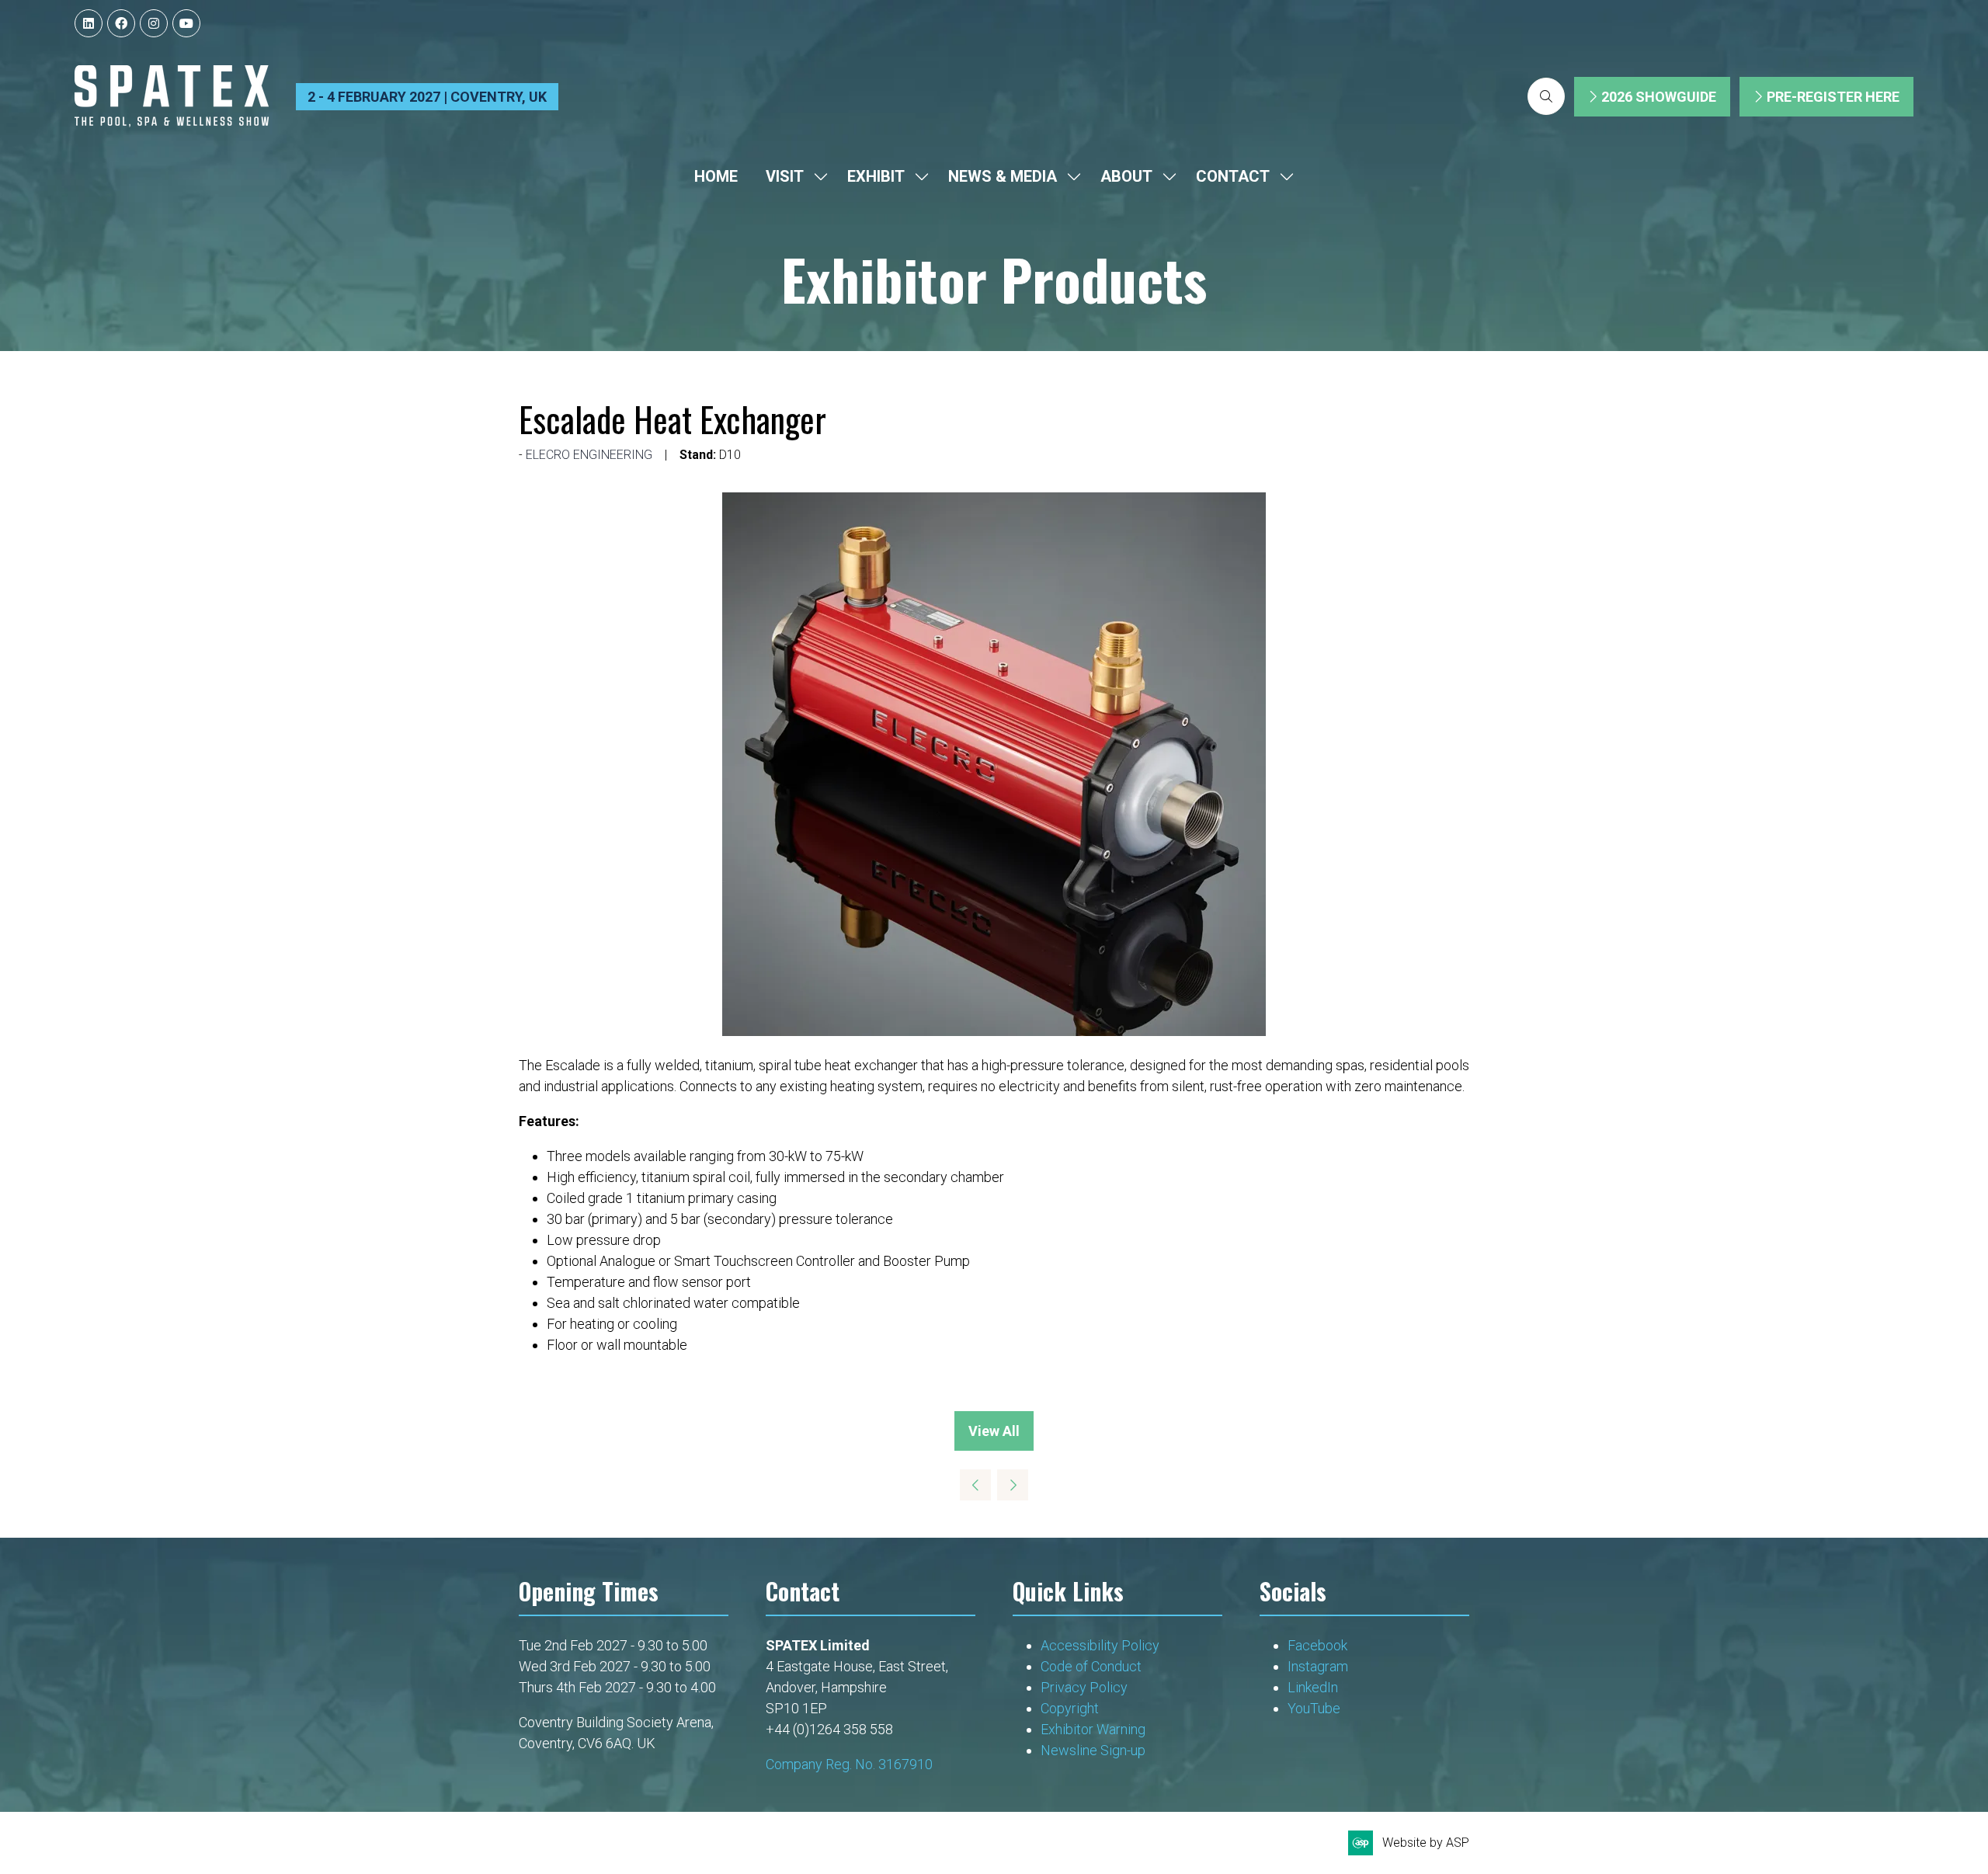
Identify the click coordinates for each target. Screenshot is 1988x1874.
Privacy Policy (1086, 1687)
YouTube (1314, 1708)
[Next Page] (1013, 1485)
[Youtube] (186, 23)
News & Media (1003, 176)
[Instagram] (154, 23)
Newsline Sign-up (1093, 1750)
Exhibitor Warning (1093, 1729)
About (1126, 176)
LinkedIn (1313, 1687)
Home (716, 176)
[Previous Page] (975, 1485)
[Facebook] (121, 23)
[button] (1546, 96)
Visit (785, 176)
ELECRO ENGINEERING (589, 455)
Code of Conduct (1091, 1666)
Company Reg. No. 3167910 (849, 1764)
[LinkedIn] (89, 23)
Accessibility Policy (1100, 1645)
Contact (1233, 176)
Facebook (1317, 1645)
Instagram (1318, 1666)
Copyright (1071, 1708)
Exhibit (876, 176)
